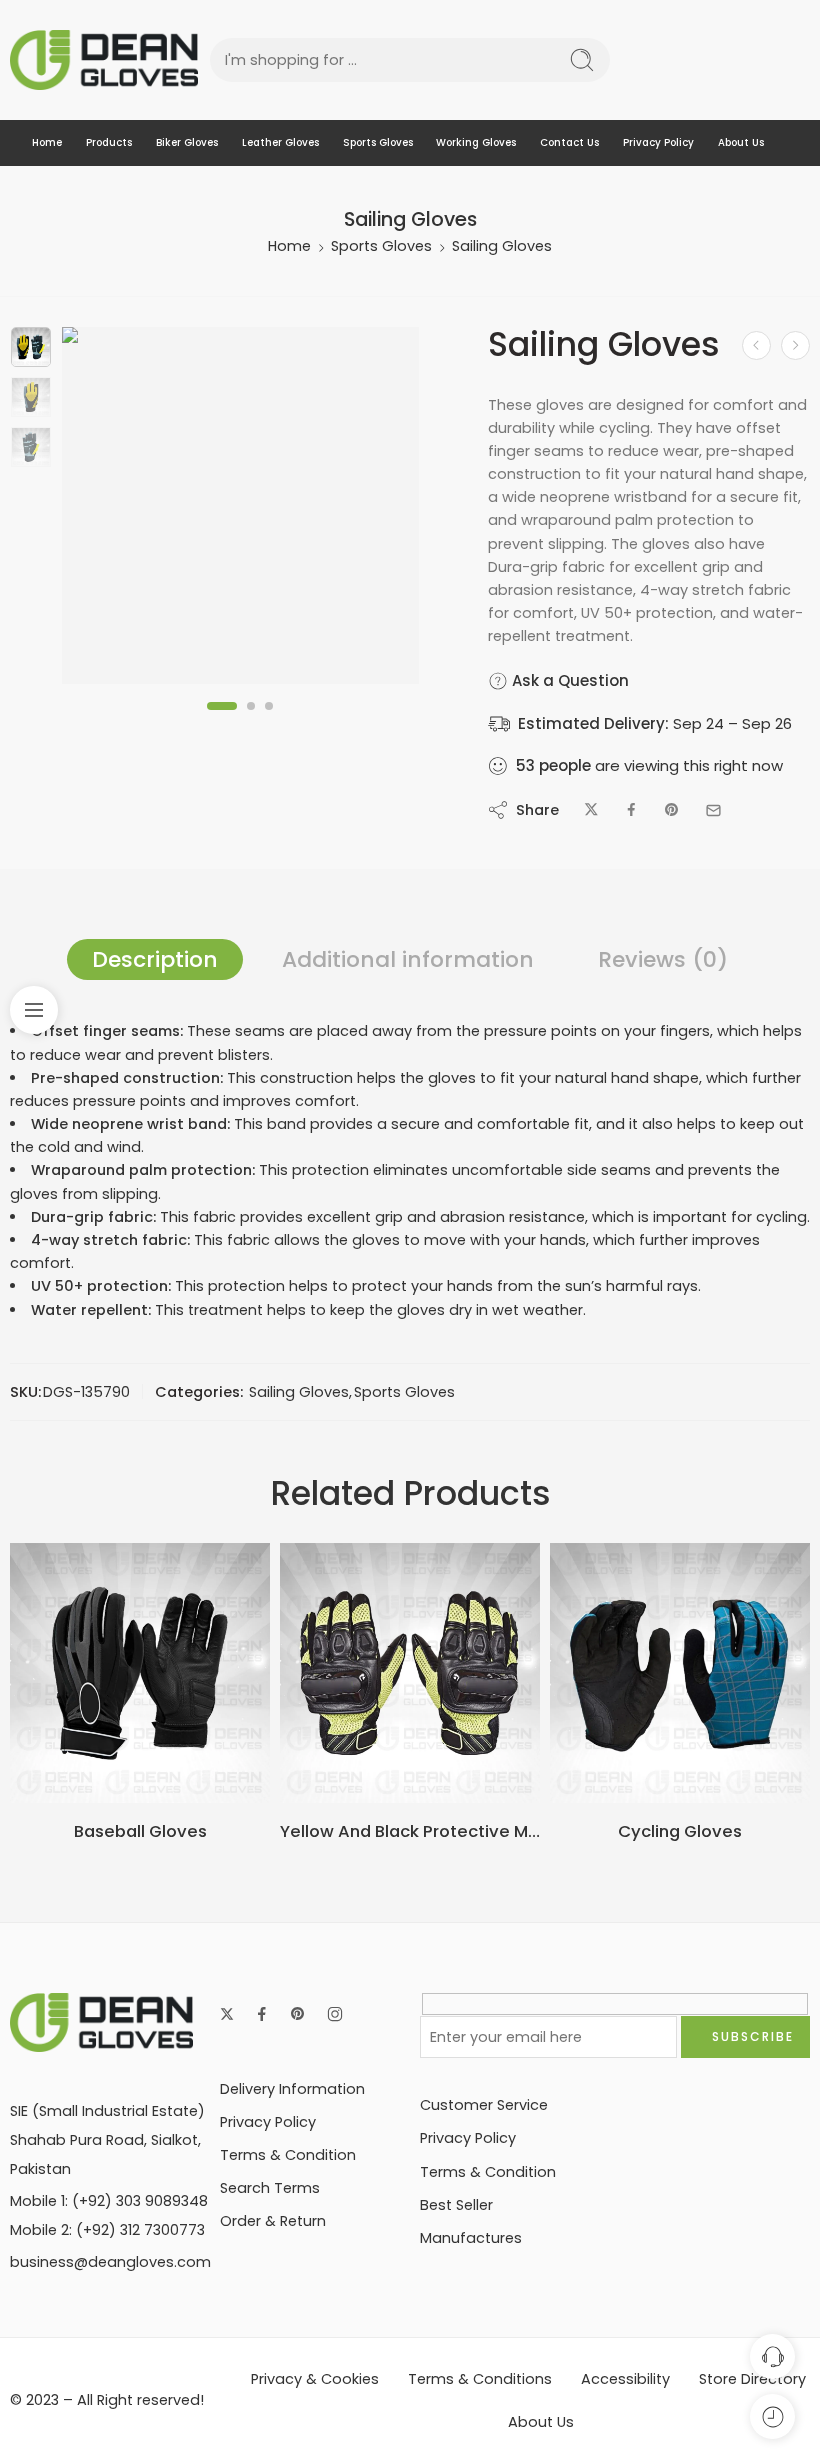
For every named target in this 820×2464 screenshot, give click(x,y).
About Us (741, 142)
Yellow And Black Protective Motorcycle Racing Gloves (410, 1831)
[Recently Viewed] (772, 2416)
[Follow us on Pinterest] (298, 2014)
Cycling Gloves (680, 1831)
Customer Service (484, 2105)
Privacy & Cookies (315, 2379)
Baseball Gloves (140, 1831)
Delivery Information (292, 2089)
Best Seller (456, 2205)
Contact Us (569, 142)
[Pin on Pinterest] (672, 810)
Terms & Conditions (480, 2379)
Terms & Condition (288, 2155)
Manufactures (471, 2238)
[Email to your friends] (713, 810)
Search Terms (270, 2188)
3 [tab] (269, 721)
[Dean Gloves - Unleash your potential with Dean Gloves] (104, 60)
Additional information (408, 959)
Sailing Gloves (502, 246)
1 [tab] (222, 721)
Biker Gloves (187, 142)
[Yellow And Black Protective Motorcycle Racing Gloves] (410, 1673)
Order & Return (273, 2221)
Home (47, 142)
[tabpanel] (240, 510)
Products (109, 142)
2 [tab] (251, 721)
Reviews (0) (663, 959)
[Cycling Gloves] (680, 1673)
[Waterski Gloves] (795, 345)
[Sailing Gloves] (31, 347)
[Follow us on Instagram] (335, 2014)
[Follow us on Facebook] (262, 2014)
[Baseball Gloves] (140, 1673)
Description (155, 959)
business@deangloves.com (110, 2262)
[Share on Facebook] (631, 810)
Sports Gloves (378, 142)
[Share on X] (591, 810)
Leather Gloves (280, 142)
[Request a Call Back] (772, 2356)
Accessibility (625, 2379)
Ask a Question (568, 680)
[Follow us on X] (227, 2014)
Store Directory (752, 2379)
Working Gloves (476, 142)
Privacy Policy (658, 142)
